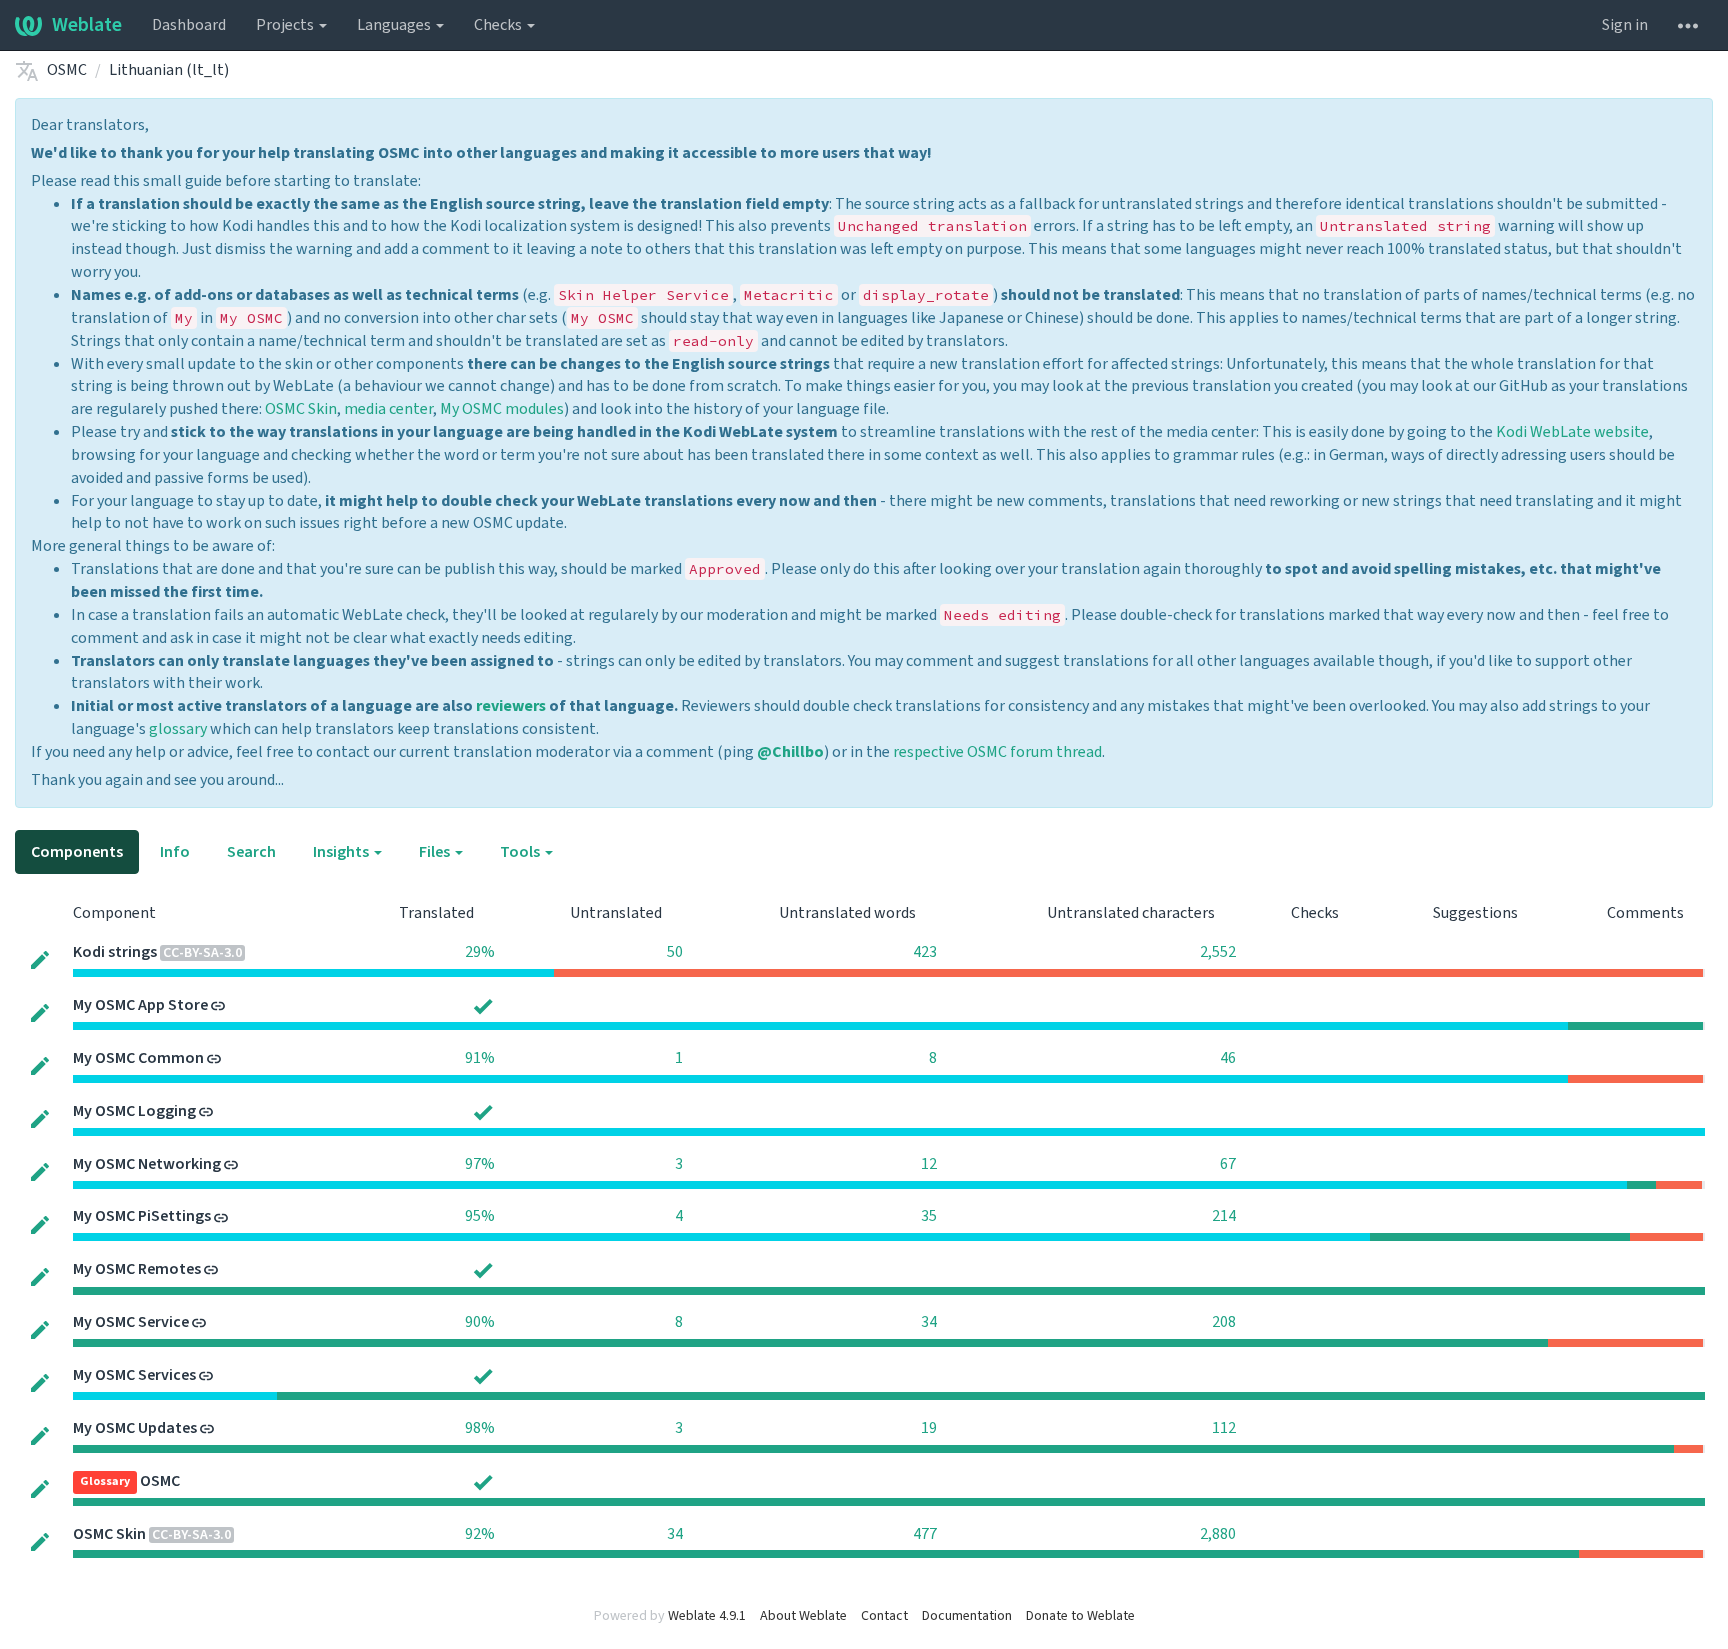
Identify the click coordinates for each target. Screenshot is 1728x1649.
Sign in (1625, 25)
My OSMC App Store (140, 1005)
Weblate (87, 25)
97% (480, 1164)
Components (77, 852)
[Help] (1688, 25)
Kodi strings (115, 952)
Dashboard (189, 25)
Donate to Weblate (1080, 1616)
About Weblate (803, 1616)
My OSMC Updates (135, 1428)
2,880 (1218, 1534)
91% (480, 1058)
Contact (884, 1616)
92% (480, 1534)
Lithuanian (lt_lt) (169, 70)
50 (675, 952)
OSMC (67, 70)
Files (436, 852)
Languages (395, 25)
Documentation (967, 1616)
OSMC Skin (301, 409)
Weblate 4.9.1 (707, 1616)
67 (1228, 1164)
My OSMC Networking (147, 1164)
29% (480, 952)
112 (1224, 1428)
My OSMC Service (131, 1322)
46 (1228, 1058)
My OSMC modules (502, 409)
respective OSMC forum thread (997, 752)
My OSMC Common (138, 1058)
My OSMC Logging (134, 1111)
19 (929, 1428)
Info (175, 852)
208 (1224, 1322)
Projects (286, 25)
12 (929, 1164)
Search (251, 852)
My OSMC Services (134, 1375)
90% (480, 1322)
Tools (521, 852)
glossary (178, 729)
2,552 (1218, 952)
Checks (499, 25)
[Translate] (40, 959)
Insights (342, 852)
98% (480, 1428)
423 (925, 952)
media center (388, 409)
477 (925, 1534)
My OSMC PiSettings (142, 1216)
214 (1224, 1216)
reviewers (511, 706)
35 (929, 1216)
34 (929, 1322)
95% (480, 1216)
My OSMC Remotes (137, 1269)
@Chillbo (790, 752)
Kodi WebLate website (1572, 432)
